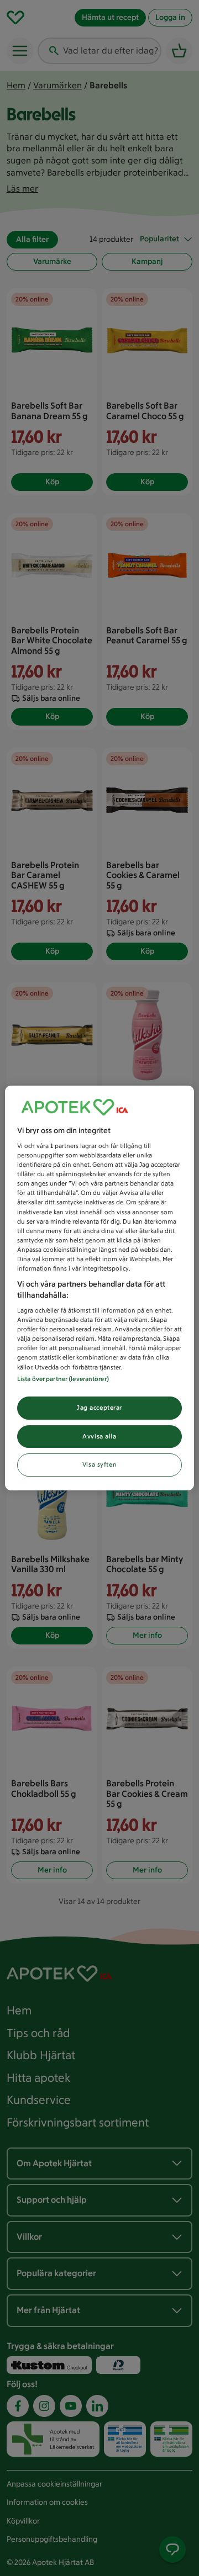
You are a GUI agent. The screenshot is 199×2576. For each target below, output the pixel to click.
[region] (99, 1288)
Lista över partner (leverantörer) (63, 1379)
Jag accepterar (99, 1408)
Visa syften (99, 1465)
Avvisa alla (99, 1436)
